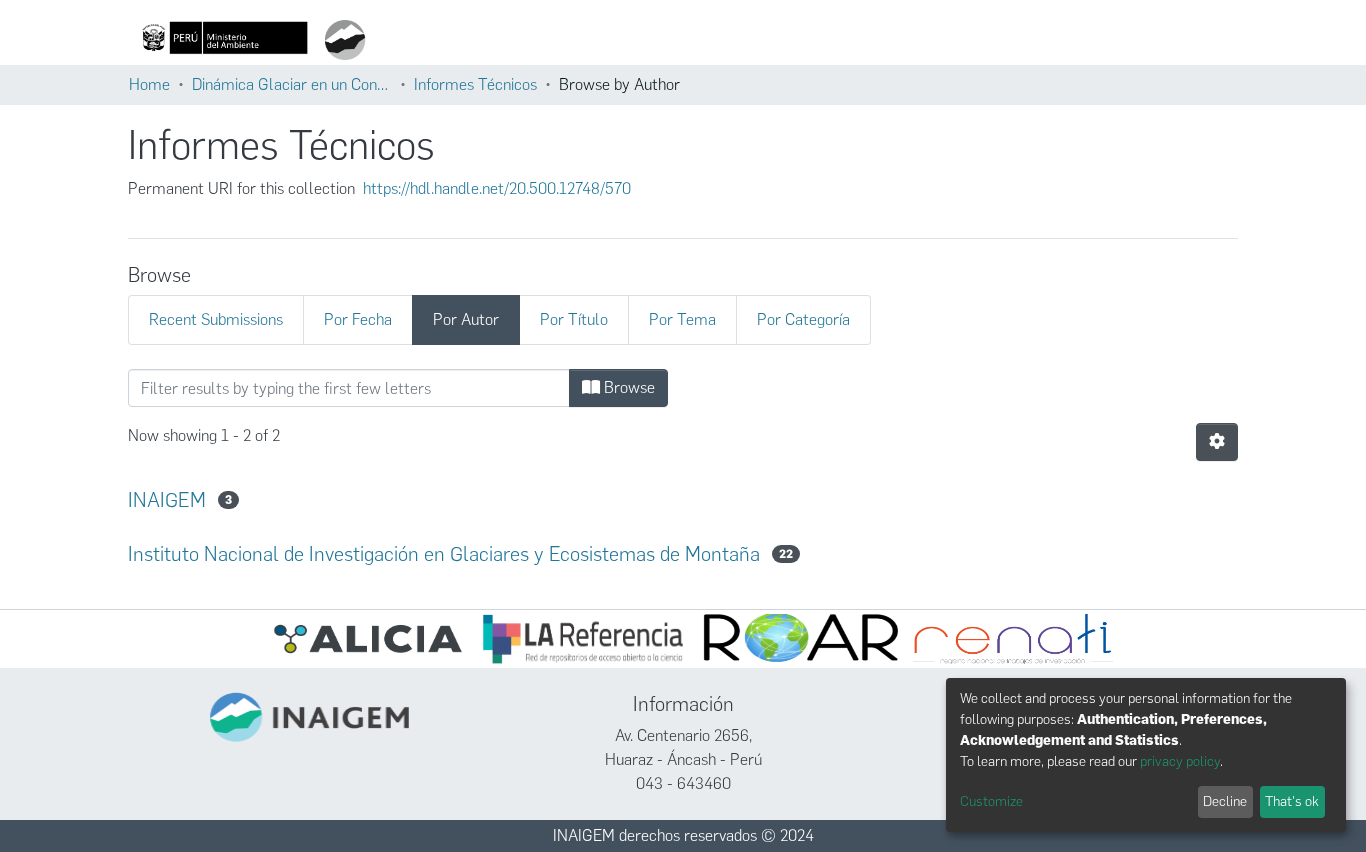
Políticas (1073, 40)
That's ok (1292, 801)
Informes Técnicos (475, 84)
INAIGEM (167, 500)
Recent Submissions (216, 319)
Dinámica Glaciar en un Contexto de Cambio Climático (292, 84)
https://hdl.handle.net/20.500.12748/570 (497, 188)
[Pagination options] (1217, 442)
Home (149, 84)
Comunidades (852, 40)
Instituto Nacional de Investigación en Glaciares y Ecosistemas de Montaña (444, 554)
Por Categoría (803, 319)
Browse (627, 387)
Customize (991, 801)
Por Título (574, 319)
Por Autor (466, 319)
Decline (1225, 801)
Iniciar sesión (1173, 40)
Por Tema (682, 319)
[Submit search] (787, 40)
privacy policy (1180, 761)
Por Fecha (358, 319)
